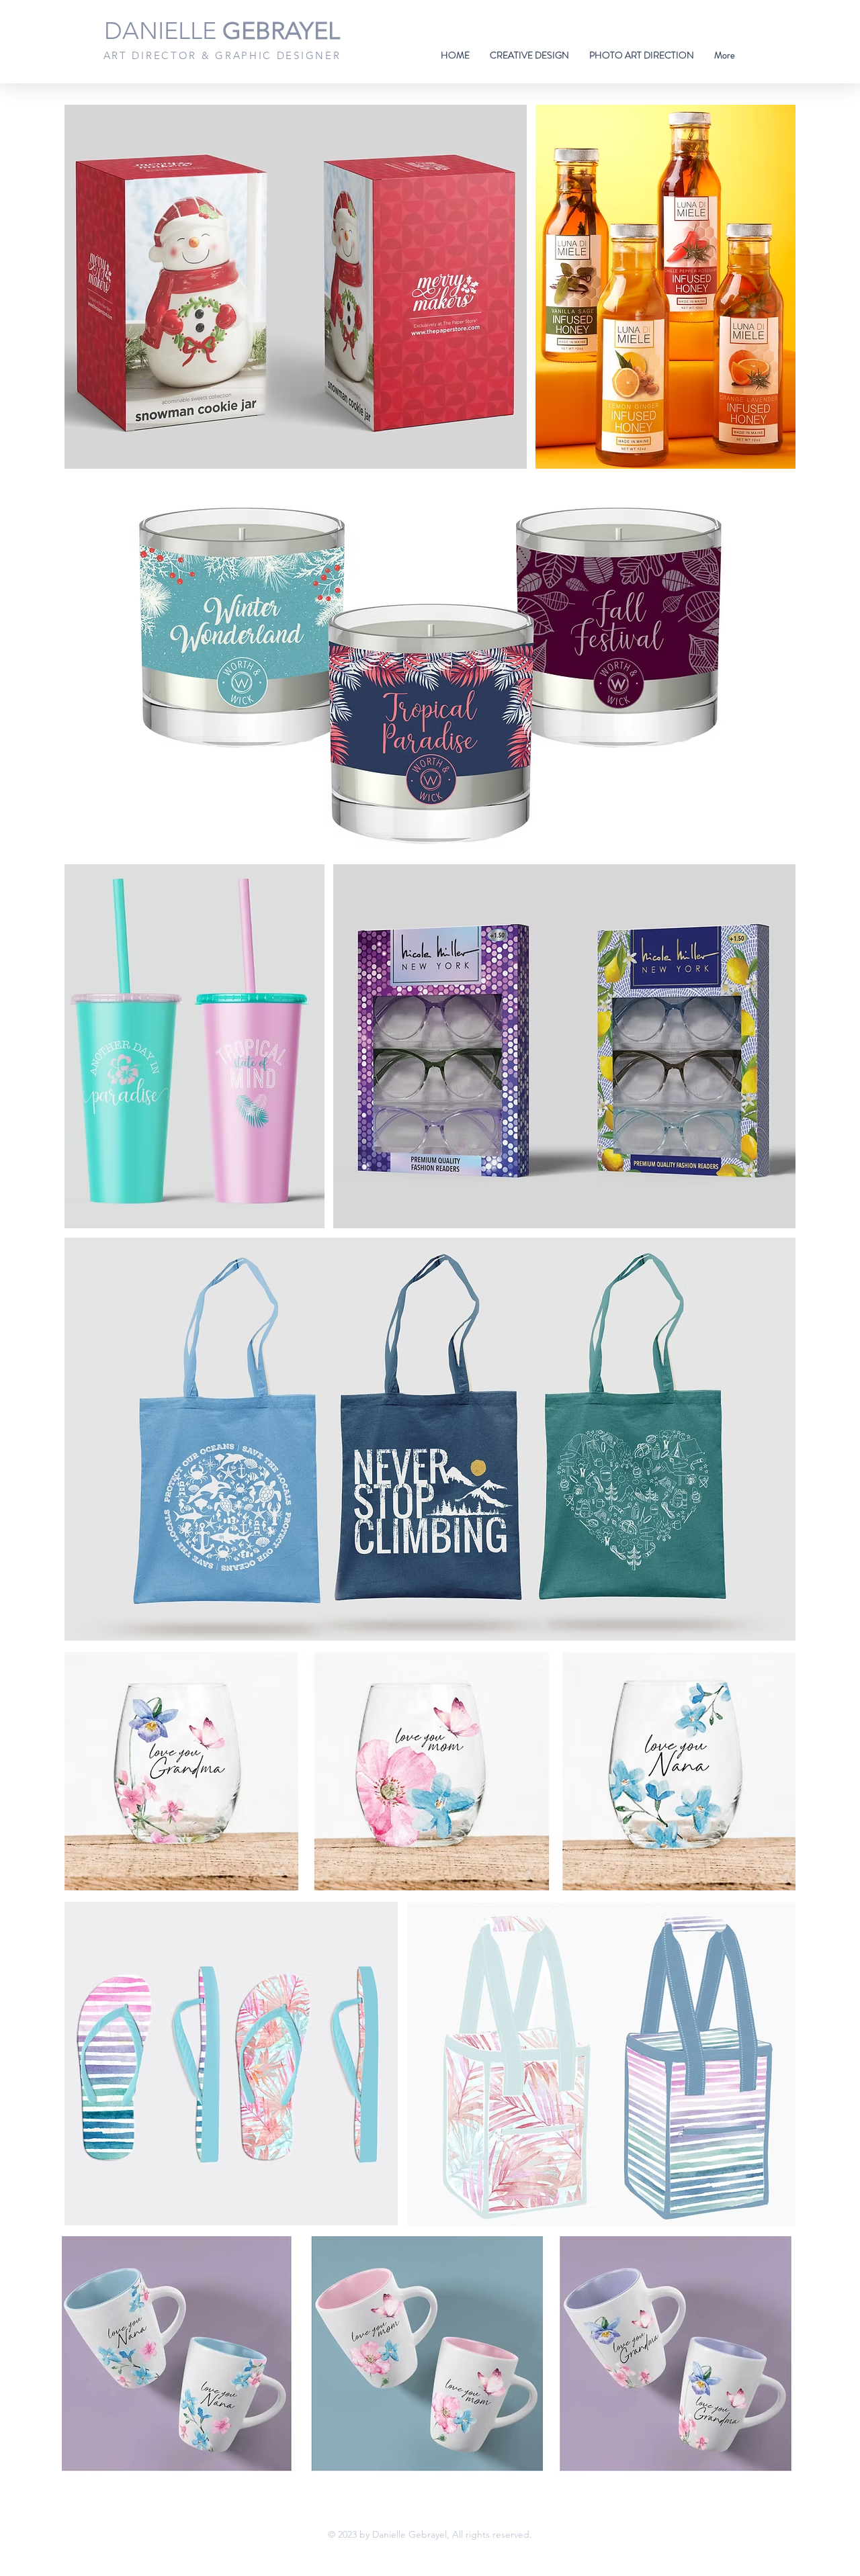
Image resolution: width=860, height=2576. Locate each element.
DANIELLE (222, 31)
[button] (529, 55)
